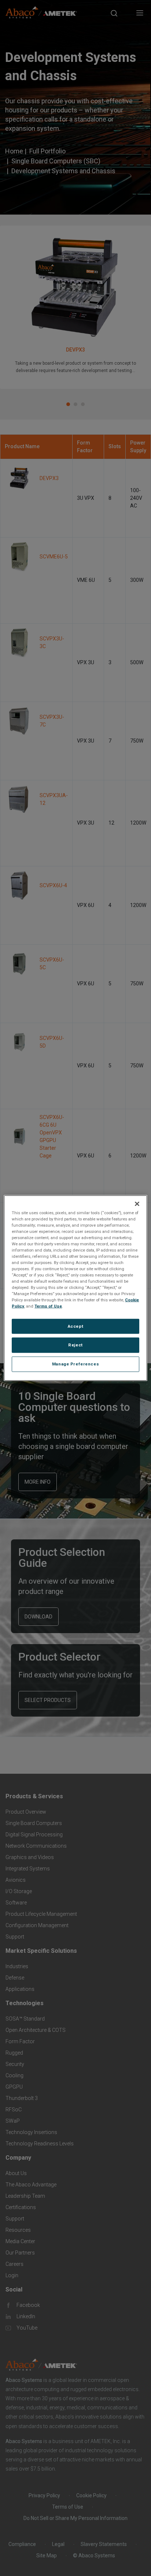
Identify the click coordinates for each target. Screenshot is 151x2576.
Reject (75, 1345)
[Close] (137, 1204)
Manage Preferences (75, 1364)
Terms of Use (48, 1306)
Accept (75, 1326)
